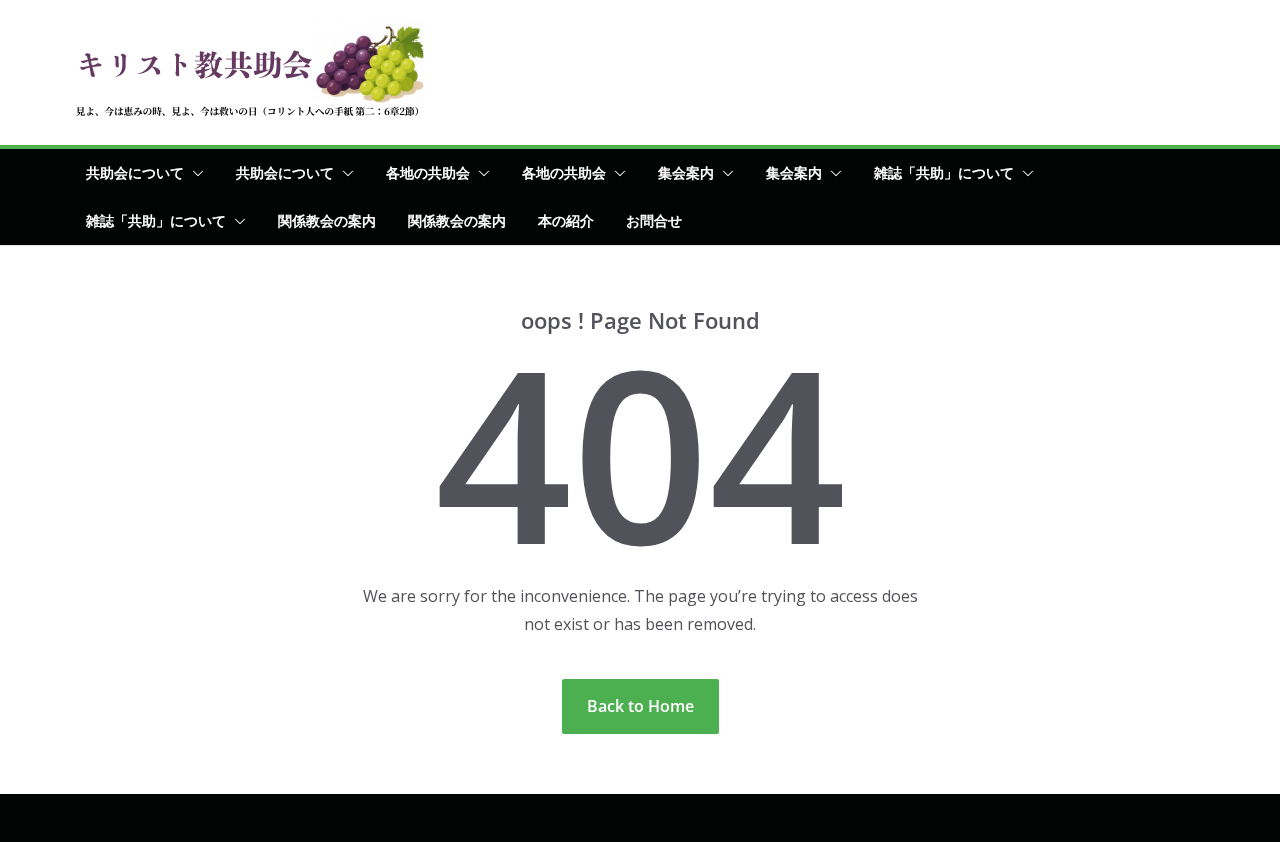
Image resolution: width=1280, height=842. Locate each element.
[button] (194, 173)
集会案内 (686, 172)
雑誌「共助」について (944, 172)
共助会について (135, 172)
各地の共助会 (428, 172)
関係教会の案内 (327, 220)
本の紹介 (566, 220)
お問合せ (654, 220)
